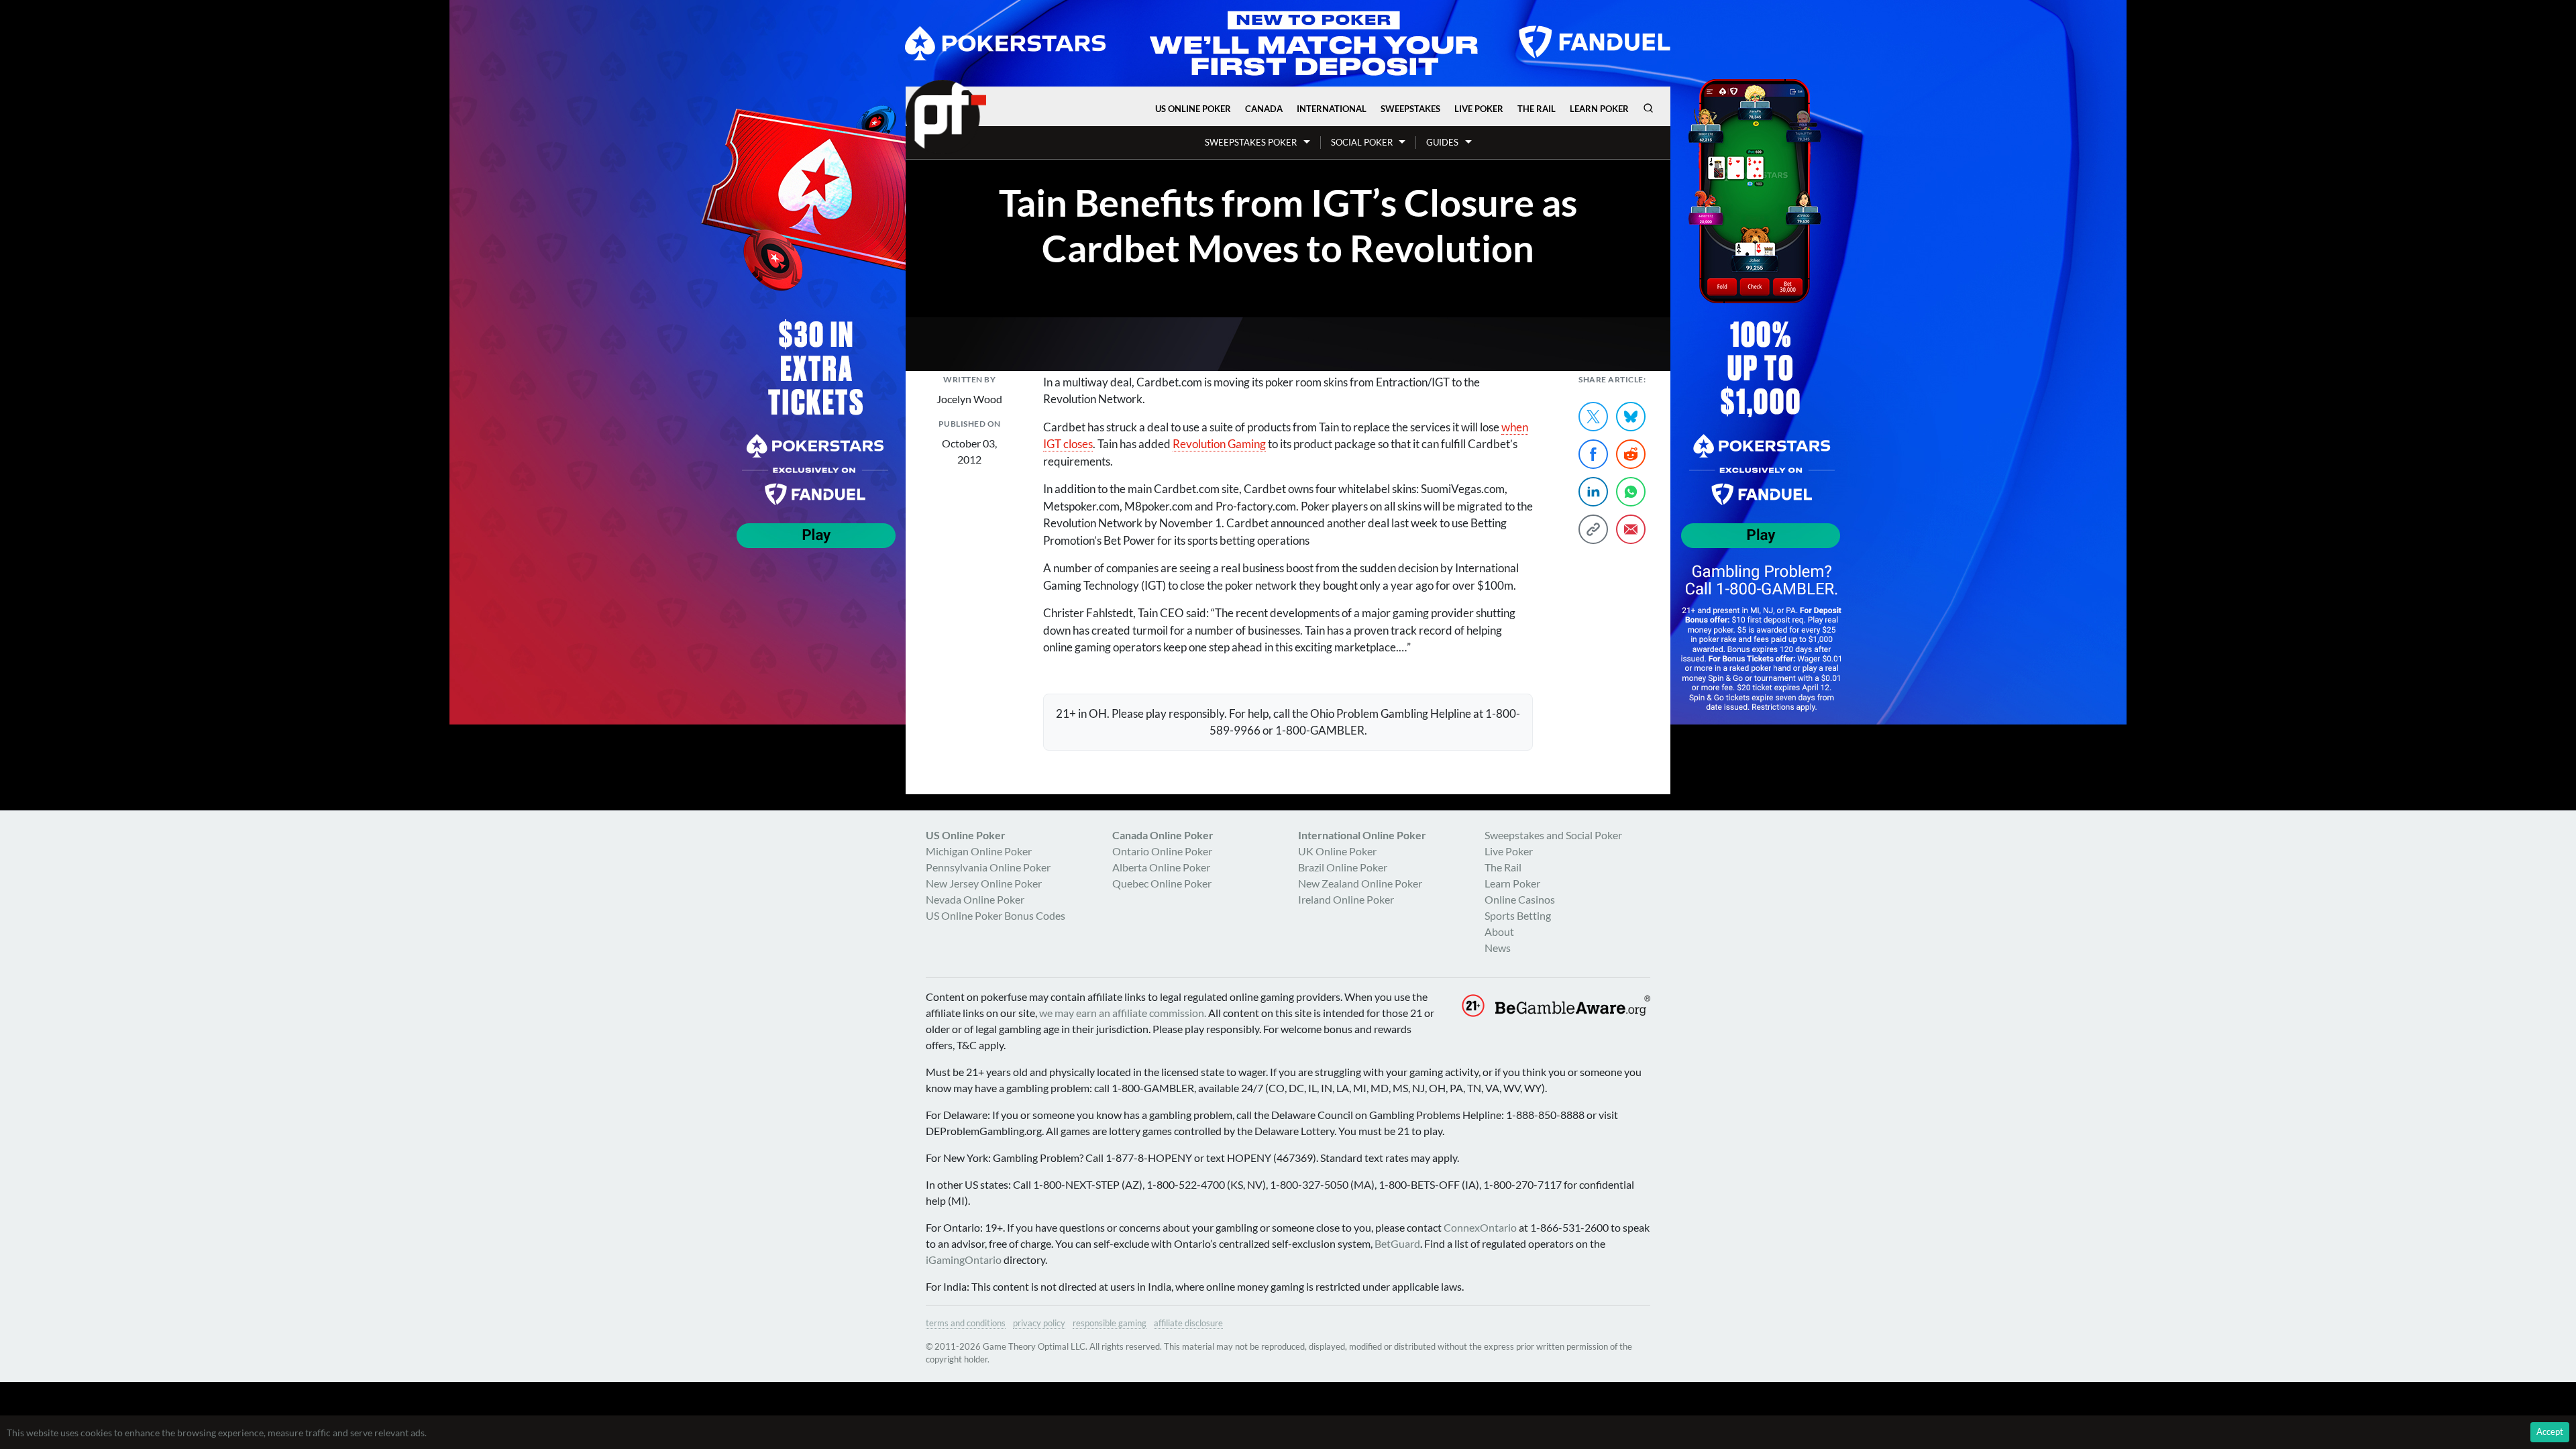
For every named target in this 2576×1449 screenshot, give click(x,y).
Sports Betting (1518, 915)
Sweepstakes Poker (1251, 142)
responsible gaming (1110, 1323)
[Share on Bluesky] (1631, 417)
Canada (1264, 109)
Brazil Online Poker (1343, 867)
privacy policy (1039, 1323)
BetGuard (1397, 1243)
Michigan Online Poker (979, 851)
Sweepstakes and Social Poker (1553, 835)
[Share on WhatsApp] (1631, 492)
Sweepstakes (1410, 109)
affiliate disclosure (1188, 1323)
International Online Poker (1362, 835)
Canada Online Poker (1163, 835)
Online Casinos (1520, 899)
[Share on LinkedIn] (1593, 492)
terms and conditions (966, 1323)
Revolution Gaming (1219, 444)
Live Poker (1479, 109)
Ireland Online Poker (1346, 899)
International (1332, 109)
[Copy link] (1593, 529)
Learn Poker (1599, 109)
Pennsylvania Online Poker (988, 867)
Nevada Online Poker (975, 899)
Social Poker (1362, 142)
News (1498, 948)
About (1499, 931)
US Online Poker (1193, 109)
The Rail (1537, 109)
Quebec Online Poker (1162, 883)
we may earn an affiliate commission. (1123, 1013)
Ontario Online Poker (1162, 851)
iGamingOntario (964, 1259)
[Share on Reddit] (1631, 454)
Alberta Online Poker (1161, 867)
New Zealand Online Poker (1360, 883)
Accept (2550, 1432)
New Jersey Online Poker (984, 883)
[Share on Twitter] (1593, 417)
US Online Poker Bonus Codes (996, 915)
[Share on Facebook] (1593, 454)
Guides (1442, 142)
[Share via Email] (1631, 529)
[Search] (1648, 108)
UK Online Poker (1337, 851)
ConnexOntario (1480, 1227)
